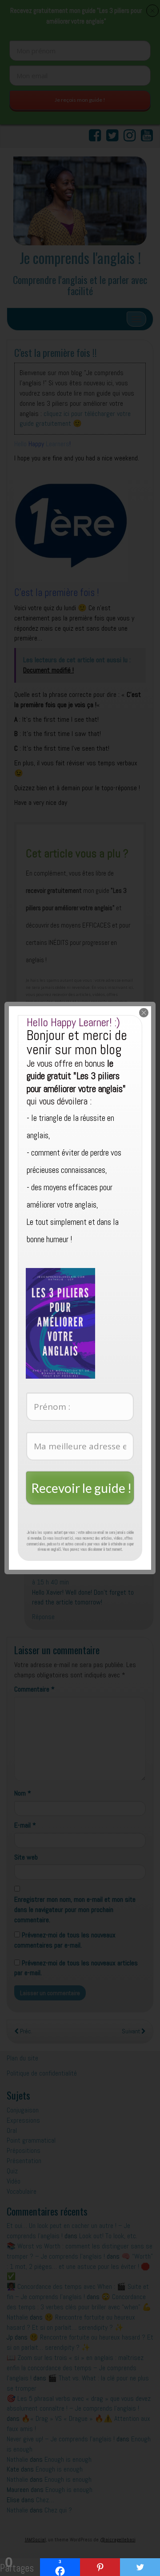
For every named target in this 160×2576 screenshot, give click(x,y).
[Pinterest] (100, 2567)
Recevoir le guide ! (81, 1488)
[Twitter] (140, 2567)
